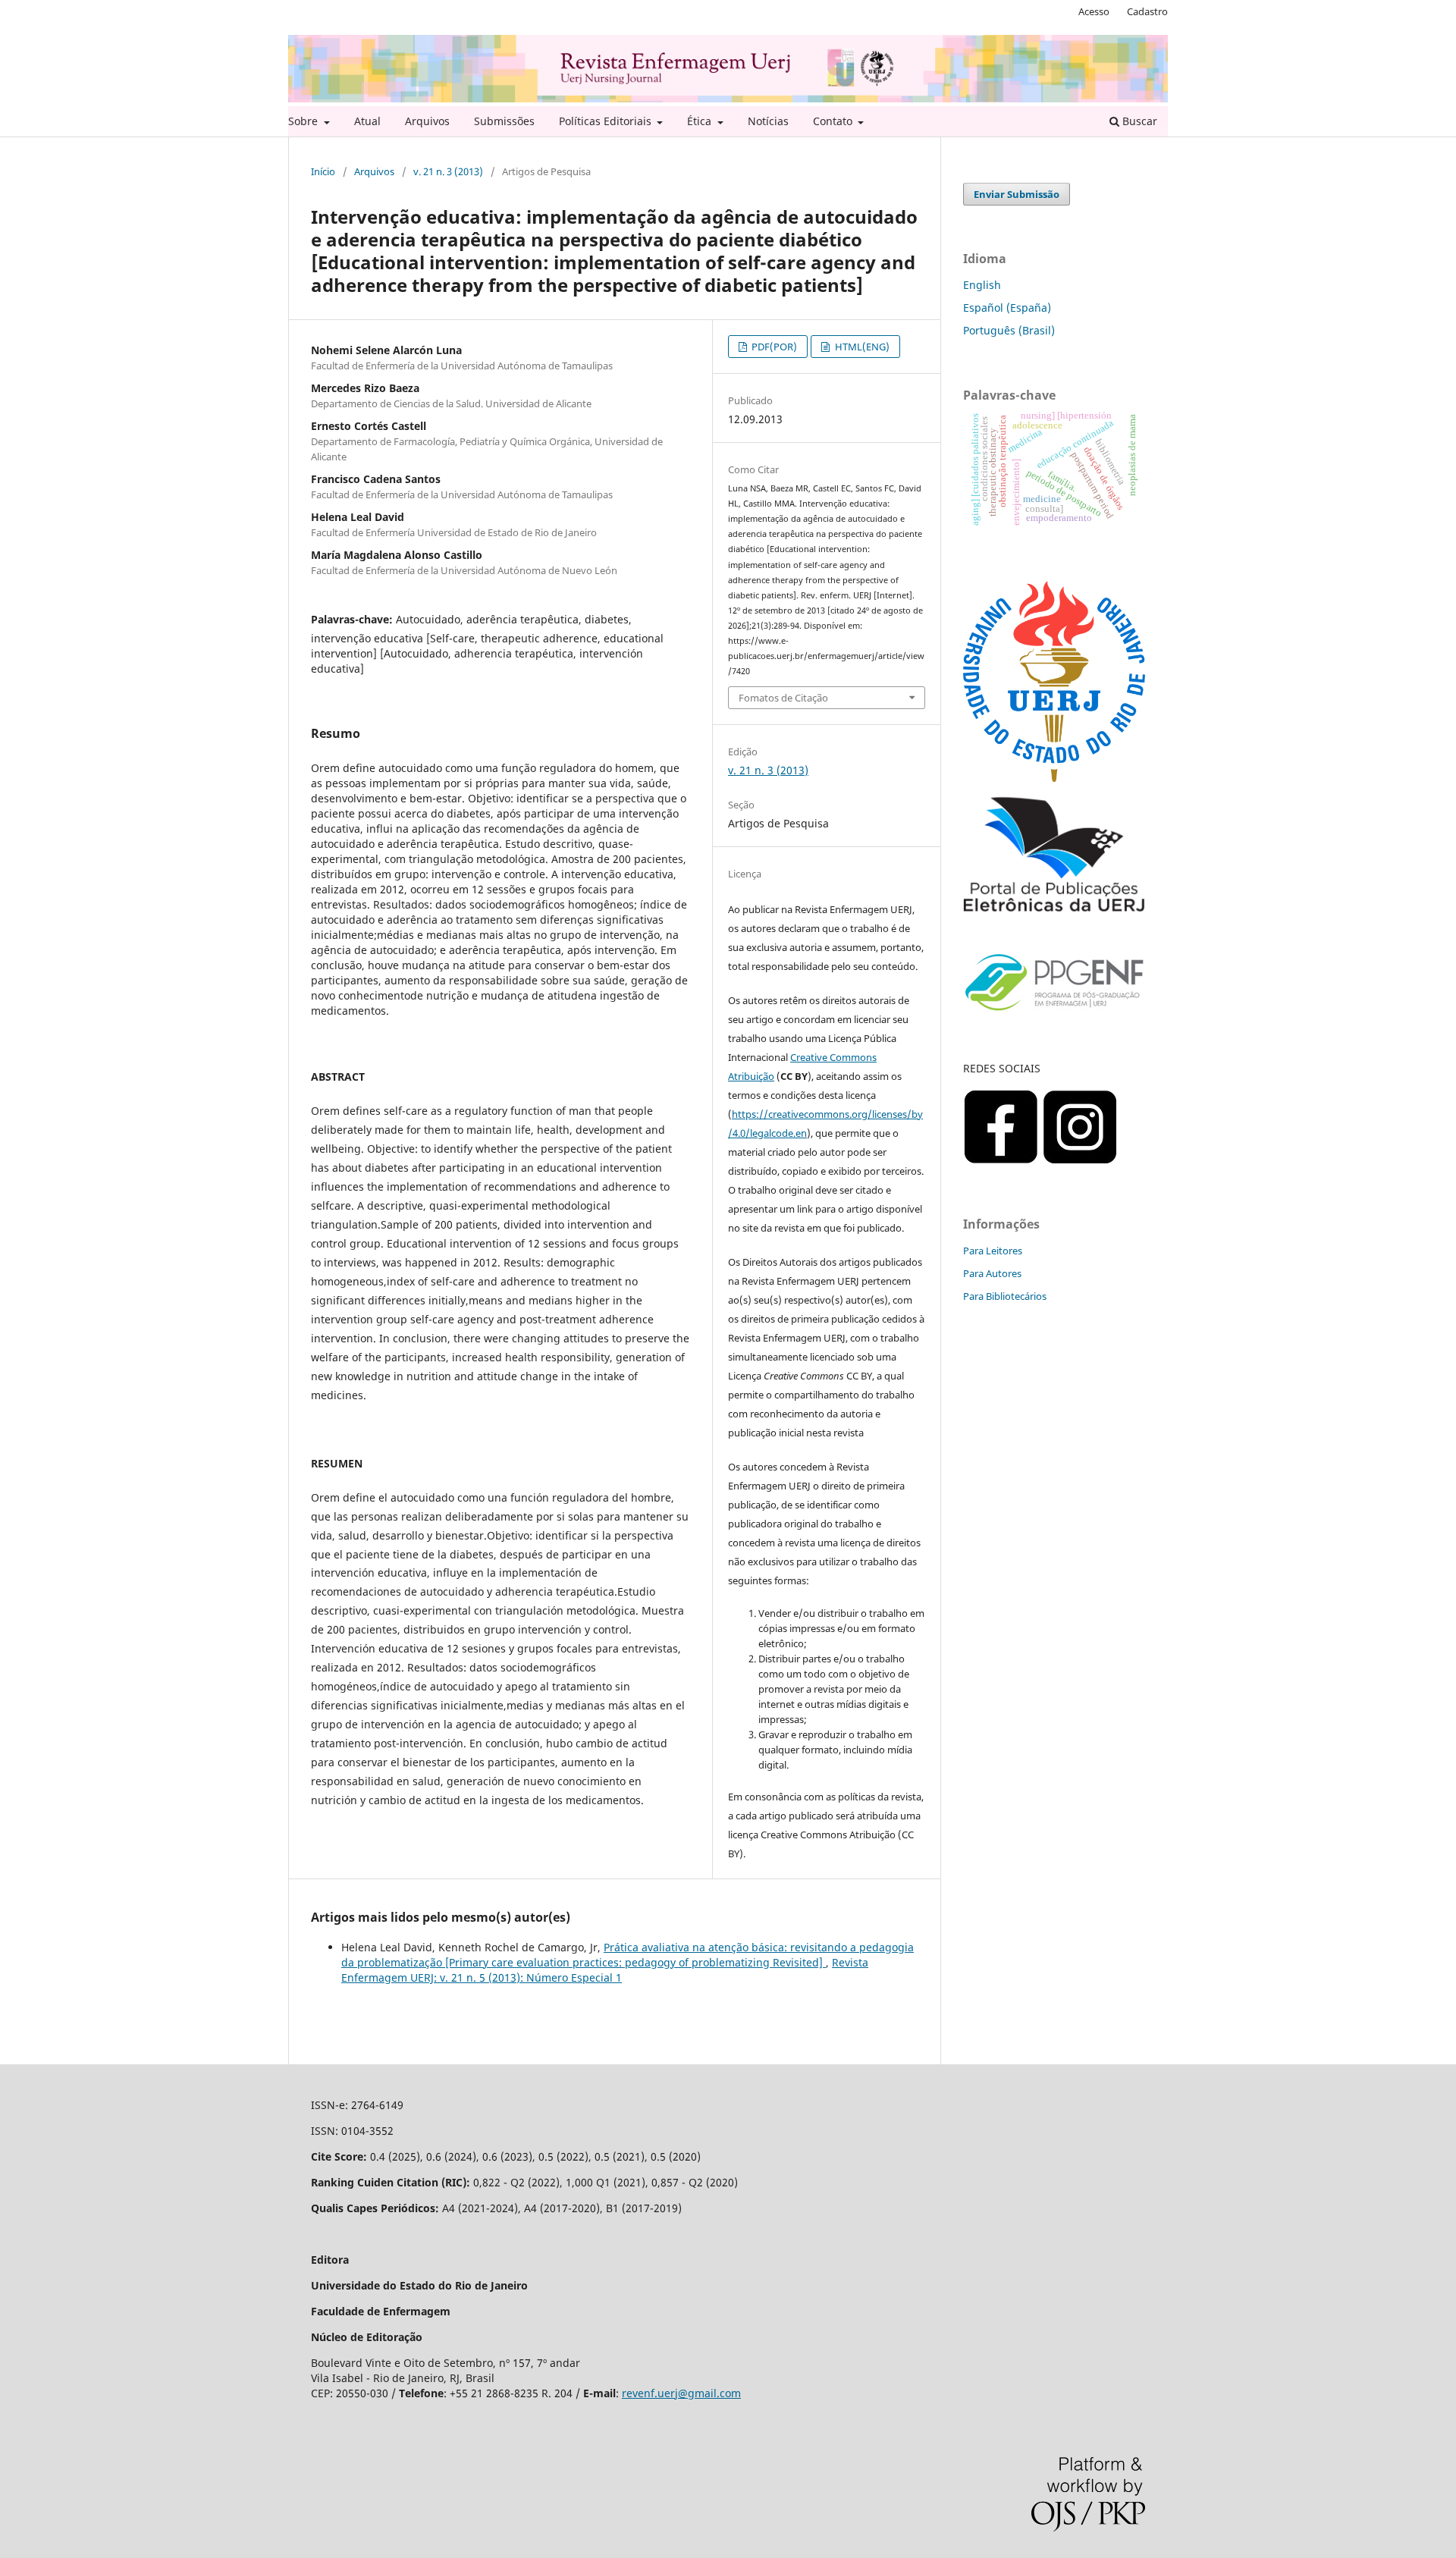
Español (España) (1007, 308)
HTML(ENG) (861, 347)
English (982, 285)
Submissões (504, 121)
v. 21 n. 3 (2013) (448, 171)
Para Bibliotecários (1005, 1296)
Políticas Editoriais (607, 121)
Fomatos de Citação (783, 698)
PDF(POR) (773, 347)
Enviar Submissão (1017, 194)
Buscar (1138, 121)
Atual (367, 121)
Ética (701, 121)
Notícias (768, 121)
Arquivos (427, 121)
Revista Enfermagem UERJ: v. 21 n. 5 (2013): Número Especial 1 (605, 1970)
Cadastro (1147, 11)
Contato (834, 121)
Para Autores (992, 1273)
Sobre (304, 121)
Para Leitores (993, 1251)
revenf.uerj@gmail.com (681, 2393)
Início (323, 171)
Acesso (1094, 11)
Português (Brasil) (1009, 330)
